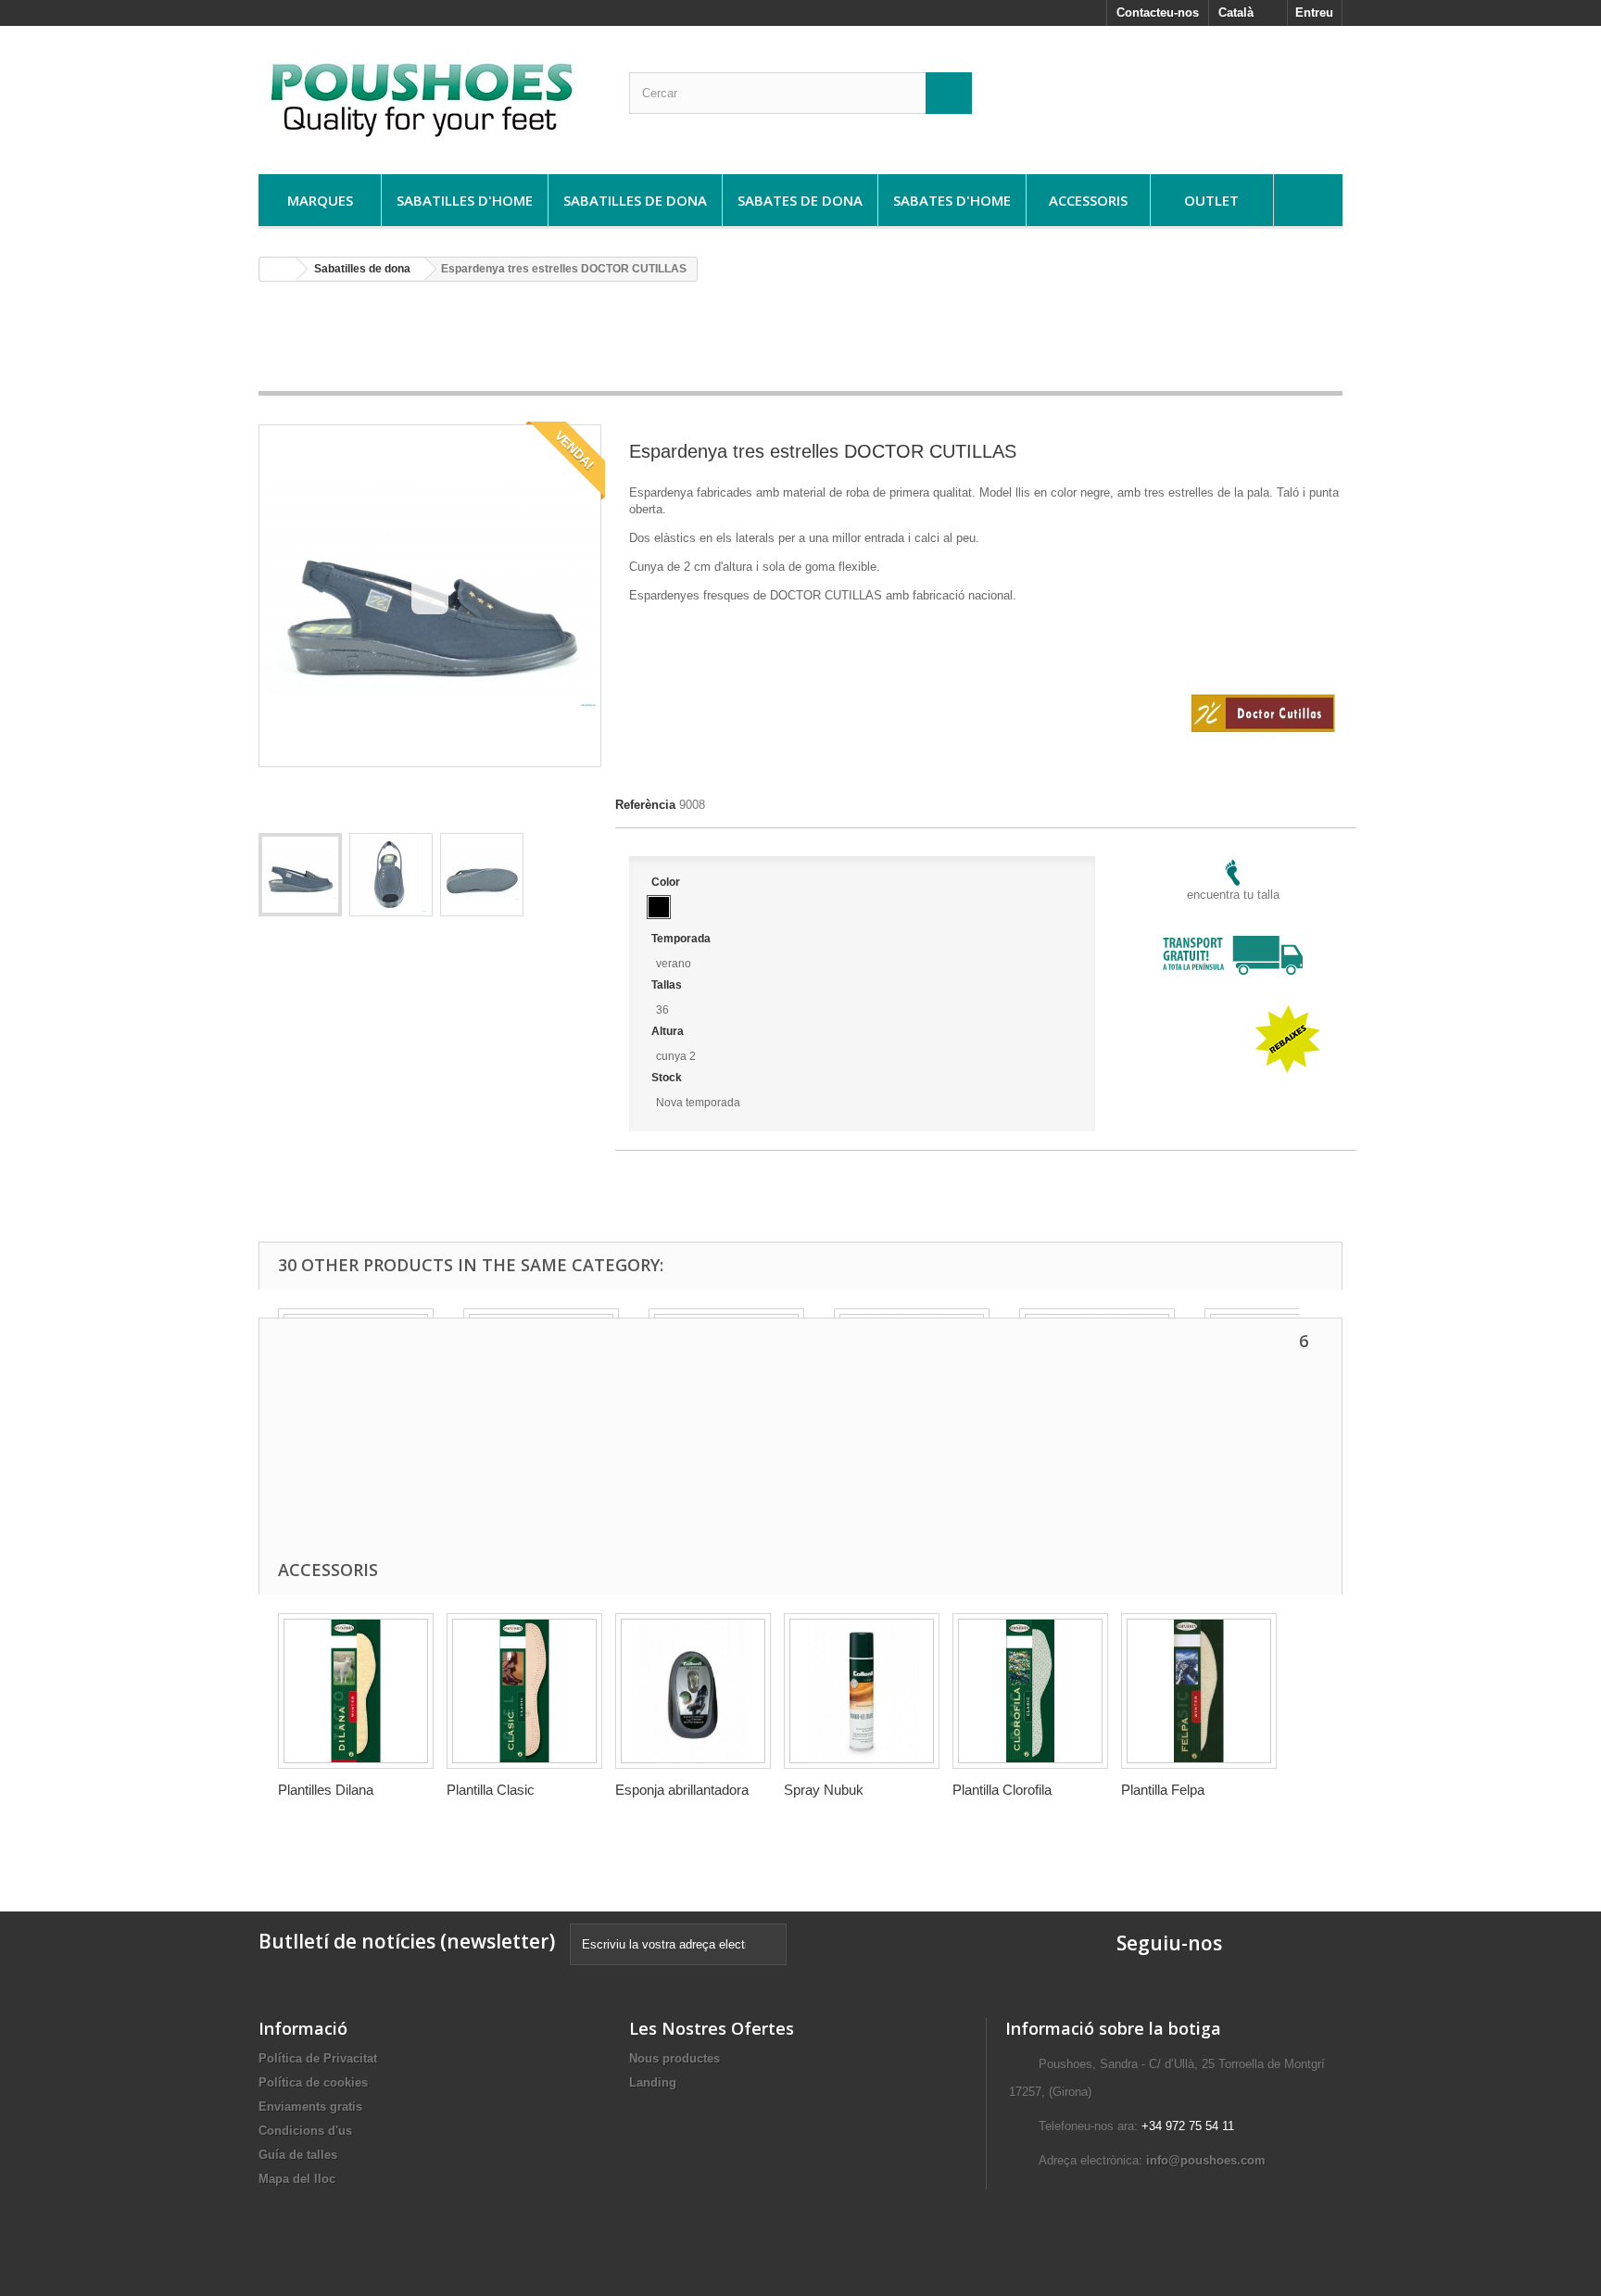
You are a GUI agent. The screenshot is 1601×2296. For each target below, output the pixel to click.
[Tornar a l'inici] (278, 269)
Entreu (1314, 13)
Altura (669, 1031)
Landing (653, 2082)
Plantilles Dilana (326, 1790)
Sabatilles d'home (465, 200)
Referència (645, 805)
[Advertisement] (800, 343)
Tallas (668, 985)
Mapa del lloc (297, 2179)
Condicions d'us (305, 2131)
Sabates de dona (800, 200)
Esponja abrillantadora (682, 1790)
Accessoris (1088, 200)
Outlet (1211, 200)
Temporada (682, 939)
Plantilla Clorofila (1002, 1790)
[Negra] (659, 907)
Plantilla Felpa (1163, 1790)
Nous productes (674, 2058)
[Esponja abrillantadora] (693, 1691)
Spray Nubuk (824, 1790)
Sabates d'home (952, 200)
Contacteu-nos (1158, 13)
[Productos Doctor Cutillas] (1263, 654)
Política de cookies (313, 2082)
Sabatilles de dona (635, 200)
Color (667, 882)
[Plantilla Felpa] (1199, 1691)
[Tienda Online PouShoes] (430, 95)
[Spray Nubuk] (862, 1691)
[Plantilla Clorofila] (1030, 1691)
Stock (668, 1078)
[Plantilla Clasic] (524, 1691)
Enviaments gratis (310, 2107)
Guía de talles (298, 2155)
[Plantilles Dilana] (356, 1691)
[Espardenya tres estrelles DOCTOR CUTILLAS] (300, 875)
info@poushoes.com (1206, 2160)
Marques (320, 200)
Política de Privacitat (318, 2058)
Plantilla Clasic (491, 1790)
